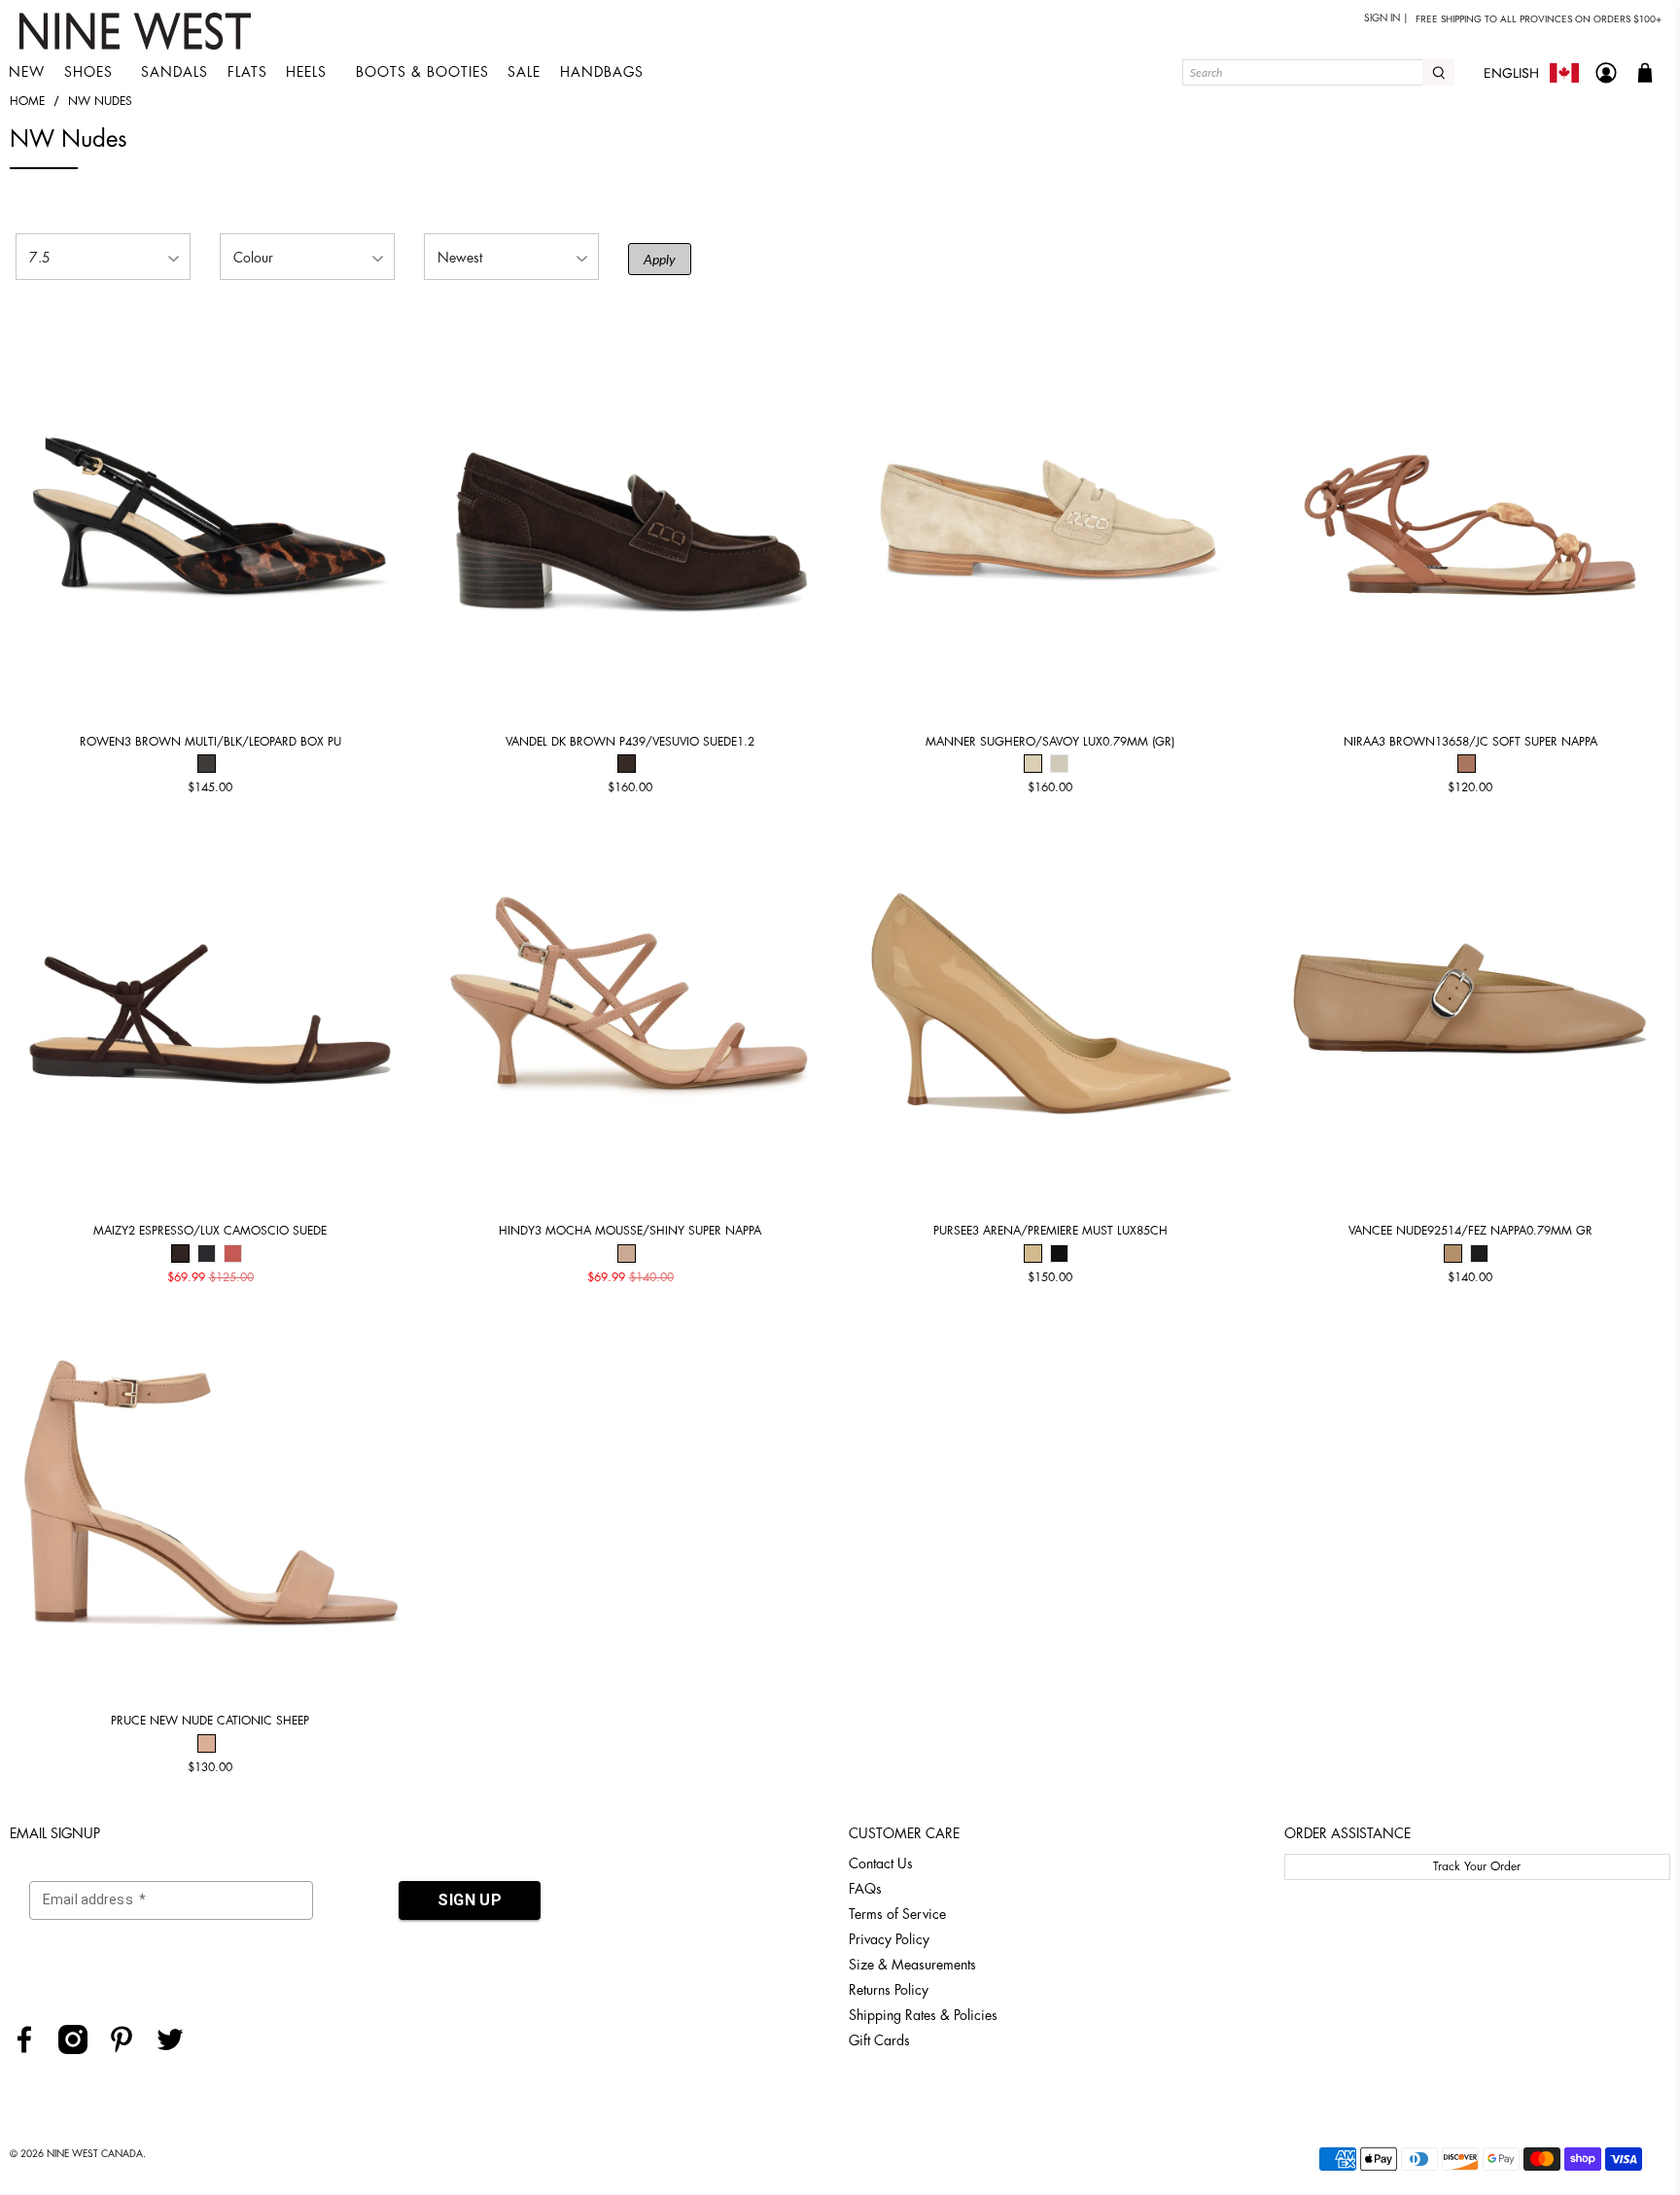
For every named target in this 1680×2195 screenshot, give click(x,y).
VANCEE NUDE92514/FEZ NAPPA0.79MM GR (1470, 1231)
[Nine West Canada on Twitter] (177, 2049)
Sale (524, 72)
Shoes (88, 72)
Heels (306, 72)
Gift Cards (879, 2040)
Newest (460, 258)
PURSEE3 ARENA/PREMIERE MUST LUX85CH (1050, 1231)
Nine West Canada (95, 2154)
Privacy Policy (889, 1939)
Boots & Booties (422, 72)
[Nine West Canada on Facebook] (32, 2049)
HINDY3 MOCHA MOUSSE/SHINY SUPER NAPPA (630, 1231)
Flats (247, 72)
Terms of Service (897, 1914)
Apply (660, 259)
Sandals (175, 72)
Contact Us (881, 1864)
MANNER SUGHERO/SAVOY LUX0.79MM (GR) (1050, 742)
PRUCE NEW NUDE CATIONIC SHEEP (210, 1721)
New (27, 72)
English (1511, 73)
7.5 (40, 258)
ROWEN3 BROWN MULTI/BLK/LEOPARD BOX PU (210, 742)
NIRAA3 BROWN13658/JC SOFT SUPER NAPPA (1470, 742)
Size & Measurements (912, 1965)
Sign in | (1386, 18)
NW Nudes (100, 101)
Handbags (602, 72)
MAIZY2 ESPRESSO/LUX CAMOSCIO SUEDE (210, 1231)
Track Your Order (1477, 1866)
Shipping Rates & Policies (923, 2015)
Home (27, 101)
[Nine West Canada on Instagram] (80, 2049)
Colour (253, 258)
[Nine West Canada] (138, 31)
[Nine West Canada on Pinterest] (129, 2049)
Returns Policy (889, 1990)
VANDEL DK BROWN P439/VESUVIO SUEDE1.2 (630, 742)
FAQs (865, 1889)
